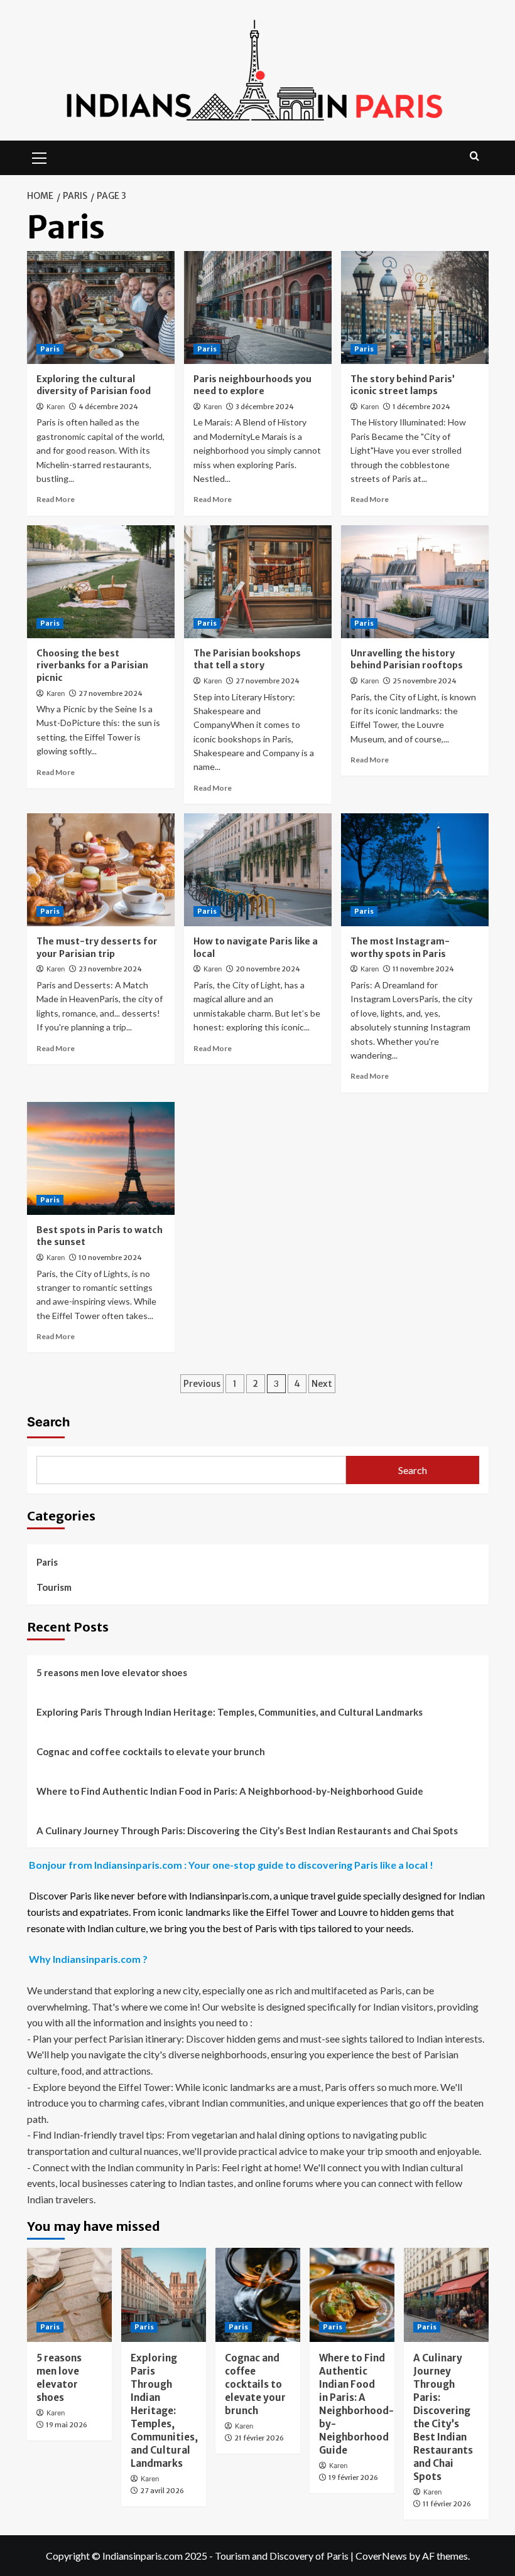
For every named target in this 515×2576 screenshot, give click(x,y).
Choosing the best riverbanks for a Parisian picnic (92, 665)
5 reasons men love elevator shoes (112, 1672)
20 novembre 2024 (268, 969)
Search (48, 1422)
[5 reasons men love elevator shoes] (69, 2295)
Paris (50, 349)
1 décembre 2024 (421, 407)
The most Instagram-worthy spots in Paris (400, 948)
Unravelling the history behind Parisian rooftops (407, 660)
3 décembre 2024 (265, 407)
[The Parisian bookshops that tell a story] (258, 582)
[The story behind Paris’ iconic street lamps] (415, 307)
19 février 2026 (353, 2477)
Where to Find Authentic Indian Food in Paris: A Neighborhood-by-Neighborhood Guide (230, 1791)
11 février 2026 (447, 2504)
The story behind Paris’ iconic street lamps (403, 385)
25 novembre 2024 (425, 681)
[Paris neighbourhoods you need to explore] (258, 307)
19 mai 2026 (67, 2425)
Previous (202, 1384)
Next (322, 1384)
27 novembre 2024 (111, 693)
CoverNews (381, 2556)
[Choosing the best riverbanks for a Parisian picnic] (101, 582)
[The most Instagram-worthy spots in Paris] (415, 870)
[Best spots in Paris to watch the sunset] (101, 1158)
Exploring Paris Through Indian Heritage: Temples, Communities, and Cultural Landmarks (230, 1712)
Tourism (54, 1587)
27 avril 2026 (162, 2491)
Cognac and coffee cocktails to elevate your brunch (151, 1751)
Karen (56, 407)
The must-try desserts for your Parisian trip (97, 948)
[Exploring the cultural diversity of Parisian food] (101, 307)
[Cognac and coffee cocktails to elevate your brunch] (258, 2295)
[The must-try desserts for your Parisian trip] (101, 870)
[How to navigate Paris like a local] (258, 870)
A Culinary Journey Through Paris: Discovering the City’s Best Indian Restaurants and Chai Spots (247, 1830)
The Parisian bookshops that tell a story (247, 660)
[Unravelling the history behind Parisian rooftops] (415, 582)
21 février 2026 (259, 2438)
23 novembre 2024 (110, 969)
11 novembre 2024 (423, 969)
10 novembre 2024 (110, 1258)
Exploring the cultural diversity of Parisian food (94, 385)
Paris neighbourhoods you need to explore (252, 385)
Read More (56, 499)
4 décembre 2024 (108, 407)
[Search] (474, 157)
